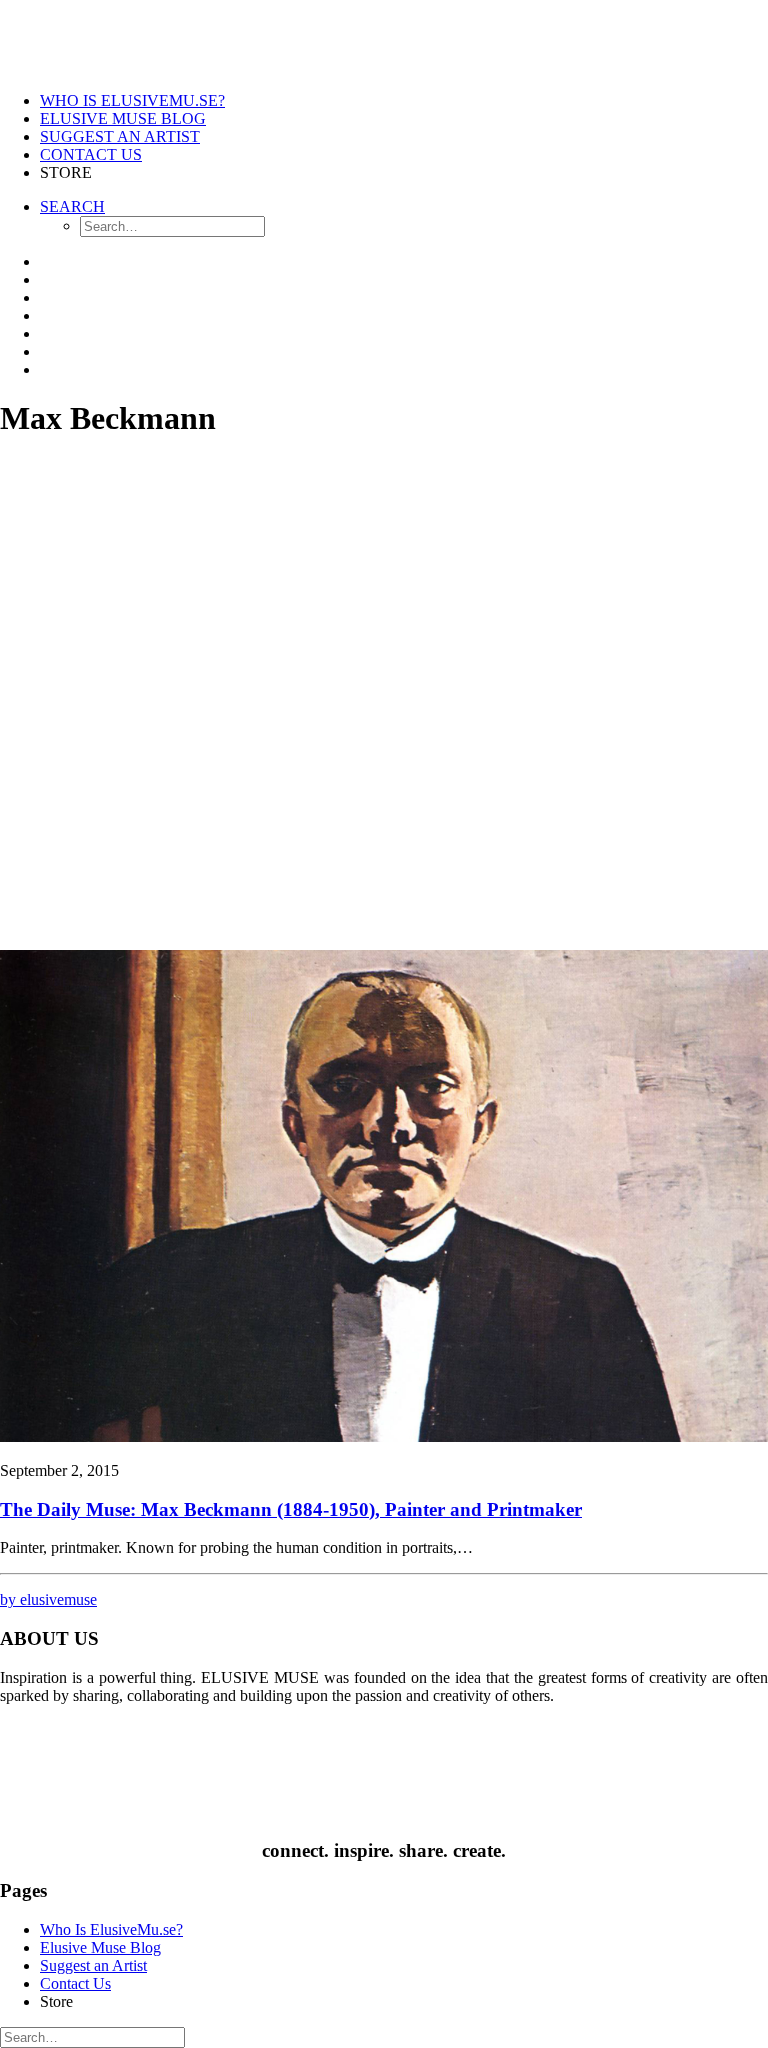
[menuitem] (404, 101)
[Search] (92, 2036)
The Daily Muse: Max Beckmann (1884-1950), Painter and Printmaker (291, 1509)
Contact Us (91, 154)
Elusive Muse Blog (123, 118)
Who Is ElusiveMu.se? (132, 100)
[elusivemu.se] (384, 38)
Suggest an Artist (120, 136)
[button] (384, 1436)
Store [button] (66, 172)
